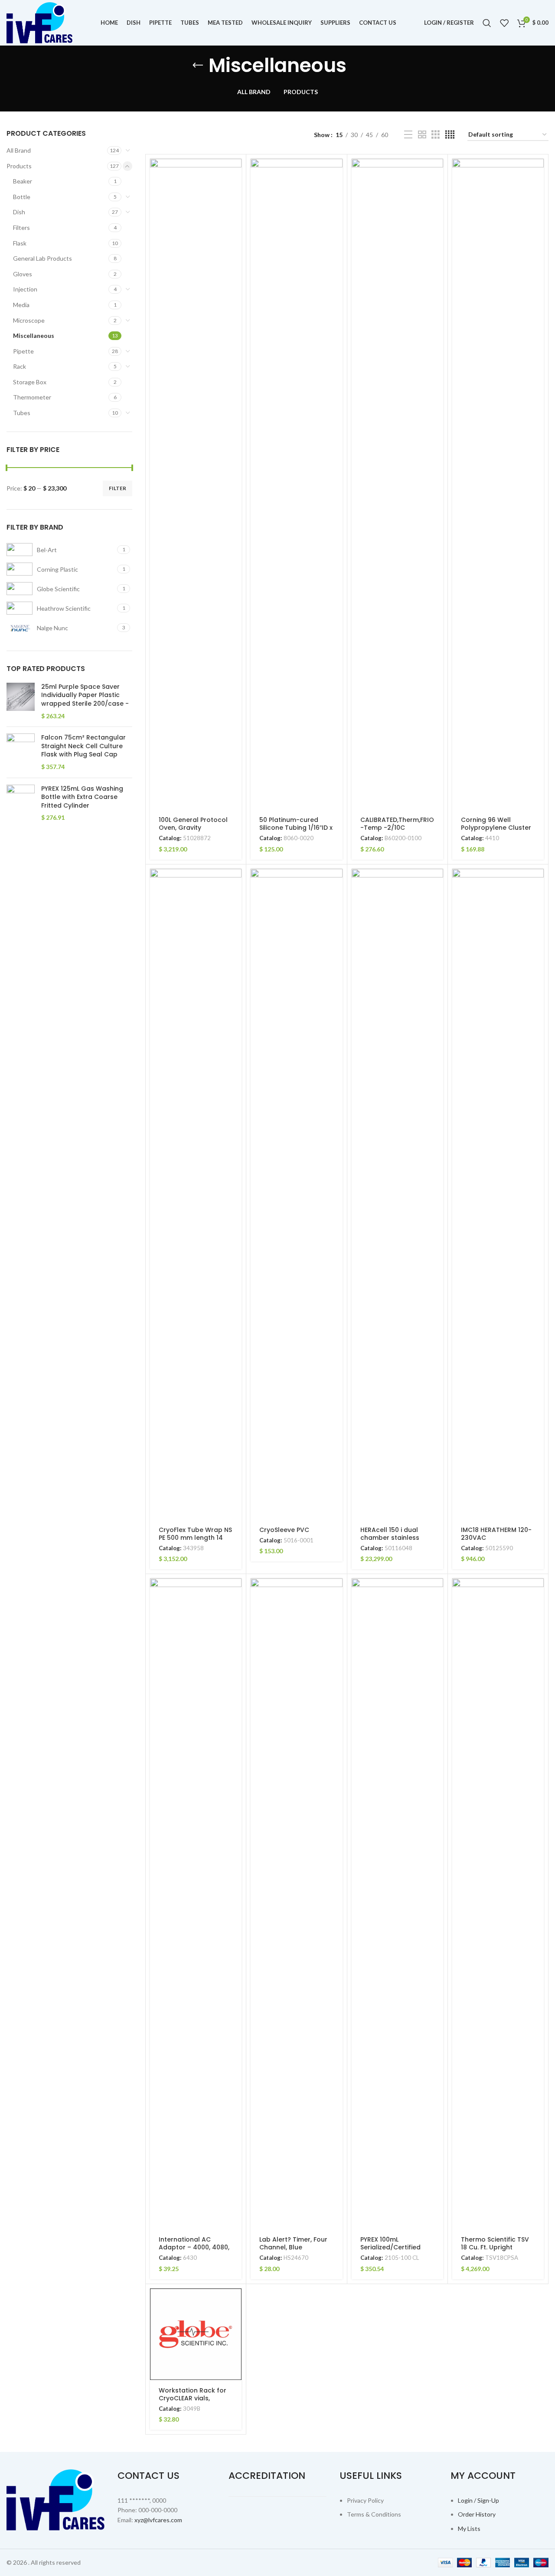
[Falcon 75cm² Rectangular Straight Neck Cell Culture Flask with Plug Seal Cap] (21, 752)
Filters (21, 227)
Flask (20, 243)
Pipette (23, 351)
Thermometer (32, 397)
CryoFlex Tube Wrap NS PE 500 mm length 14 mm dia (195, 1538)
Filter (118, 488)
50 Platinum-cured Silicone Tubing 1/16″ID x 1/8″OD (296, 828)
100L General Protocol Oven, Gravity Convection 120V (193, 828)
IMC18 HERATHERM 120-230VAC (496, 1534)
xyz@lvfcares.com (158, 2520)
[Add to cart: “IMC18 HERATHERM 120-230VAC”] (537, 883)
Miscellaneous (34, 336)
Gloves (23, 274)
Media (21, 305)
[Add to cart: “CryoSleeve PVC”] (336, 883)
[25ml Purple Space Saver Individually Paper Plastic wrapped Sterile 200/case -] (21, 701)
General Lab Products (42, 258)
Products (19, 166)
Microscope (29, 320)
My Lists (469, 2529)
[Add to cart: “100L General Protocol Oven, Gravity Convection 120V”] (235, 173)
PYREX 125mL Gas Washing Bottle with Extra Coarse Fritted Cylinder (82, 797)
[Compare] (235, 212)
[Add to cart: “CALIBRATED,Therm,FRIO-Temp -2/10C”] (437, 173)
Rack (20, 366)
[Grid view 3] (436, 135)
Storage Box (30, 382)
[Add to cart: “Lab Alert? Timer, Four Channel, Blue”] (336, 1592)
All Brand (19, 150)
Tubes (22, 413)
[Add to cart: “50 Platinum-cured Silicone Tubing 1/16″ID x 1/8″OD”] (336, 173)
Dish (19, 212)
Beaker (23, 181)
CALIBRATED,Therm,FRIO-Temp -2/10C (397, 824)
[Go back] (198, 65)
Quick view (235, 192)
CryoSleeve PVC (284, 1530)
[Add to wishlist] (235, 231)
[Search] (487, 23)
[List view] (408, 135)
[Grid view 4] (450, 135)
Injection (25, 289)
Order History (477, 2514)
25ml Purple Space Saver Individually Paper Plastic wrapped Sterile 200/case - (86, 695)
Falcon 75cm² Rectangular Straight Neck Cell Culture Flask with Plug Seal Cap (83, 746)
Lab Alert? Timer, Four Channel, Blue (293, 2243)
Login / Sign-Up (478, 2500)
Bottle (22, 197)
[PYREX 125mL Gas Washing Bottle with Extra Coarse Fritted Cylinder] (21, 803)
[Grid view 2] (422, 135)
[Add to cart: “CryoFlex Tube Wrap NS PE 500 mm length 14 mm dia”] (235, 883)
